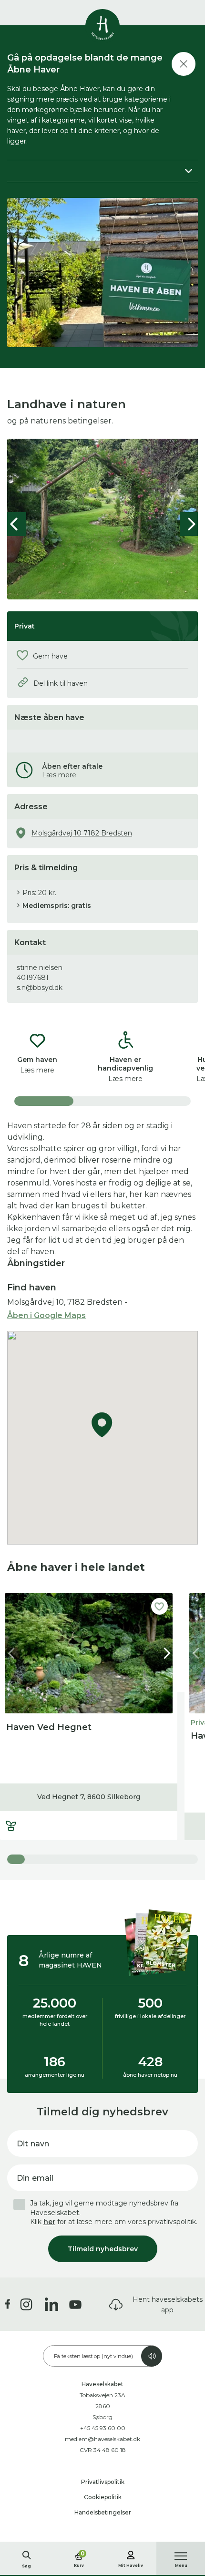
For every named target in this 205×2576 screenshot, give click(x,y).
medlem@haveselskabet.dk (102, 2439)
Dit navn (33, 2144)
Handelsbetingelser (103, 2512)
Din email (35, 2178)
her (49, 2222)
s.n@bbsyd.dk (40, 988)
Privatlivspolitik (103, 2482)
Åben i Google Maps (46, 1315)
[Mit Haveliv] (131, 2554)
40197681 (33, 978)
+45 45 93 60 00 (103, 2428)
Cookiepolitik (103, 2497)
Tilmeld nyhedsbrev (103, 2249)
